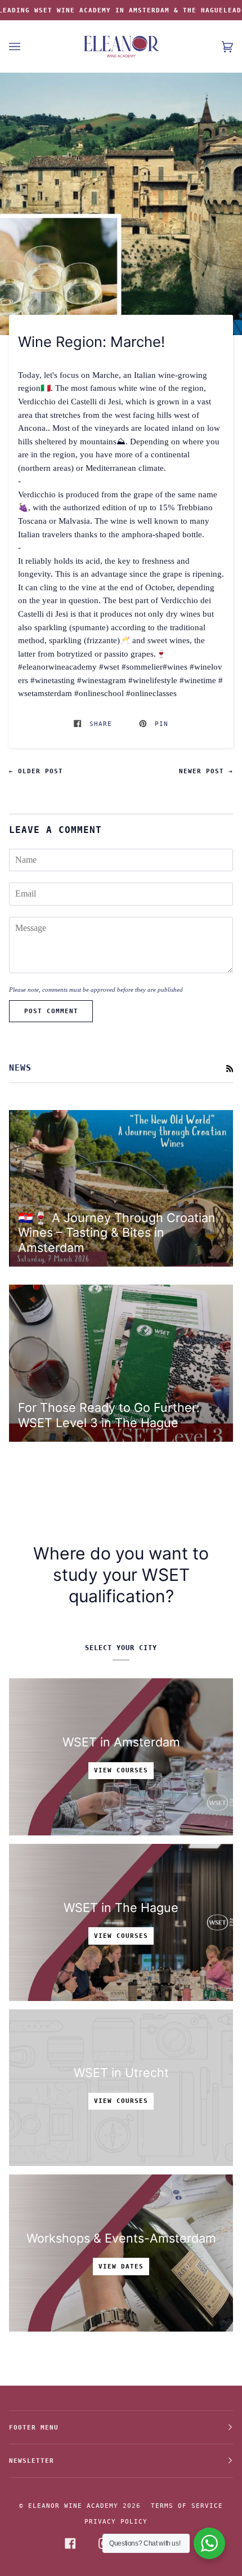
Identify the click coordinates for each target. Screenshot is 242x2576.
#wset (109, 667)
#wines (175, 667)
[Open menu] (26, 46)
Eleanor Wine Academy (73, 2506)
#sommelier (142, 667)
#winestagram (102, 680)
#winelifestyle (153, 680)
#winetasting (53, 680)
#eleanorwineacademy (57, 667)
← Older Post (36, 771)
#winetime (198, 680)
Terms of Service (187, 2506)
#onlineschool (99, 693)
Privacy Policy (116, 2521)
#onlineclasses (151, 693)
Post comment (51, 1011)
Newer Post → (206, 771)
